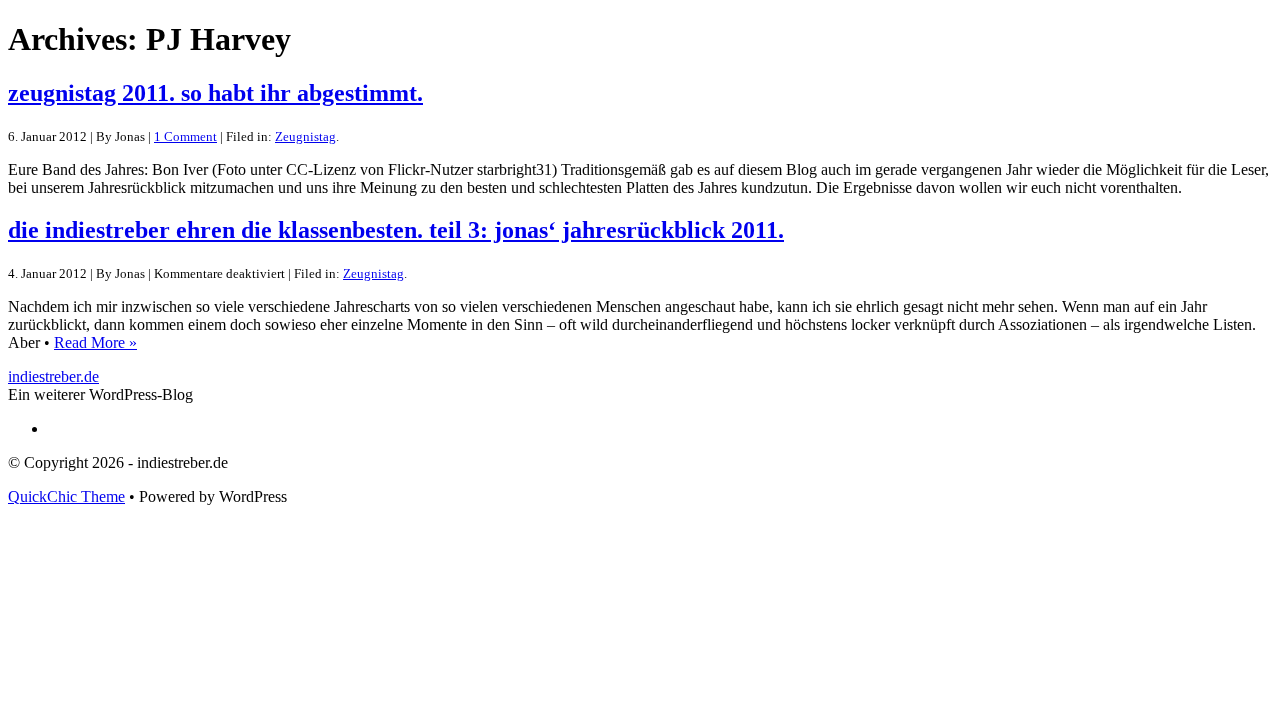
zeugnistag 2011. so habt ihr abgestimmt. (215, 93)
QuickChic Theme (66, 496)
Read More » (95, 342)
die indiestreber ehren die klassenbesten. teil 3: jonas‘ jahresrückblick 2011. (396, 230)
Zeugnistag (305, 136)
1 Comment (185, 136)
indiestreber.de (53, 376)
